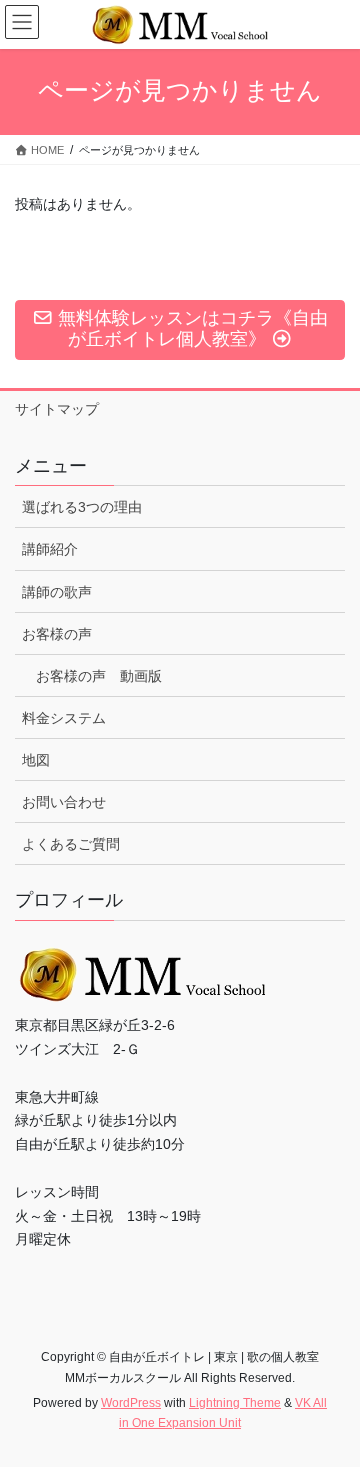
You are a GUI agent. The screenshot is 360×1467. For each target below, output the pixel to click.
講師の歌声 (57, 592)
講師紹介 (50, 549)
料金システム (64, 718)
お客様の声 (57, 634)
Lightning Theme (235, 1403)
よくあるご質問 (71, 844)
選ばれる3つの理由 (82, 507)
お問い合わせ (64, 802)
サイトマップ (57, 409)
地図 (36, 760)
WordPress (131, 1403)
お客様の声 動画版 (99, 676)
